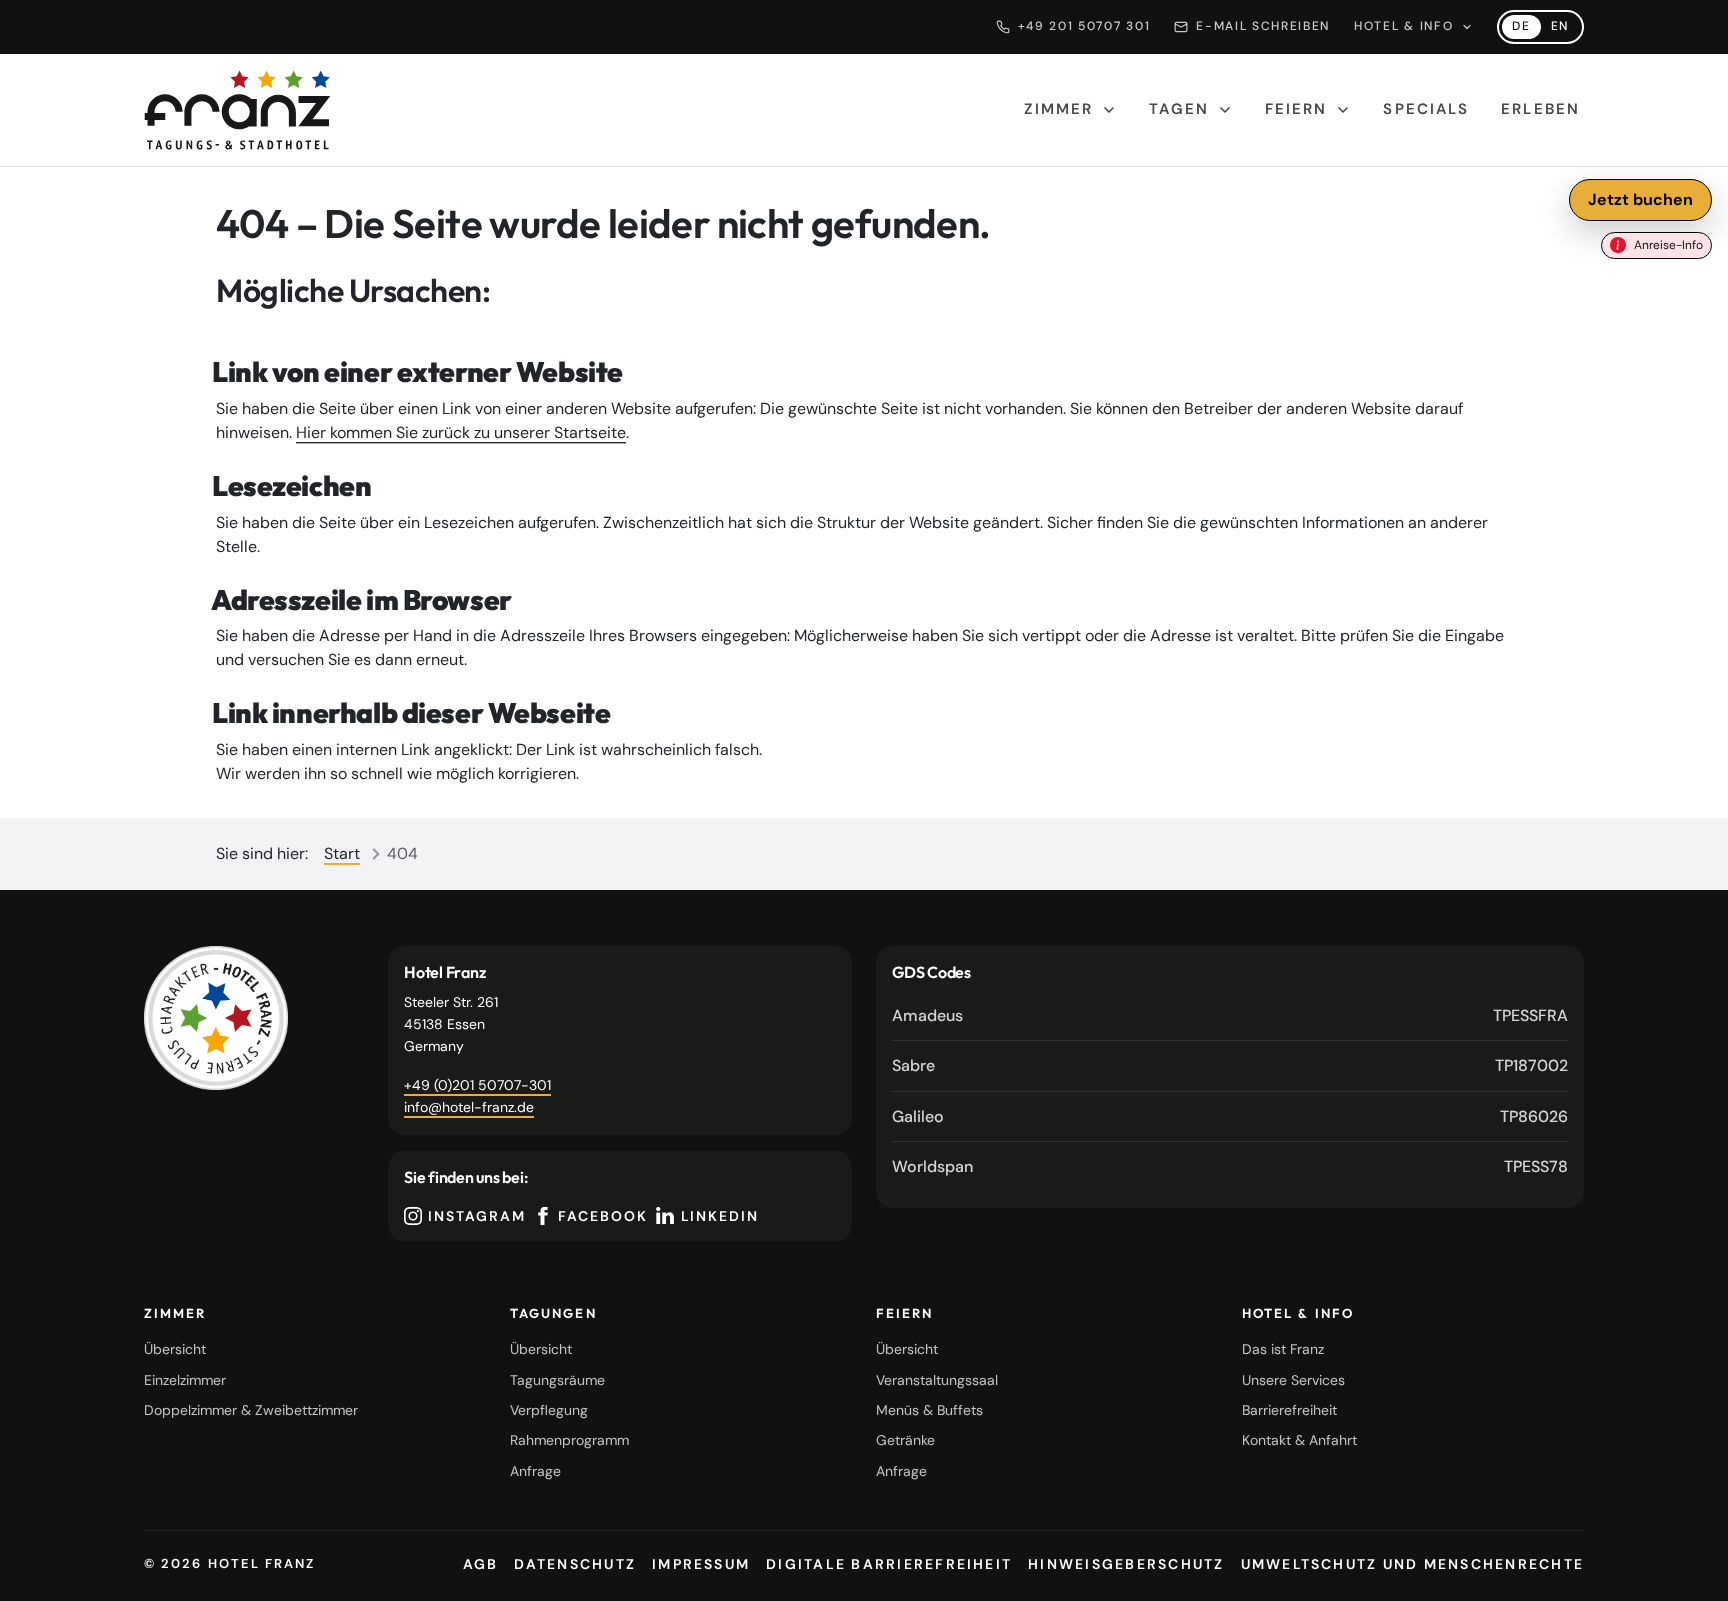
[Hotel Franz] (216, 1018)
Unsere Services (1293, 1380)
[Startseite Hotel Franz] (237, 110)
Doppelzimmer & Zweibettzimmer (251, 1410)
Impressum (701, 1564)
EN (1565, 28)
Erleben (1540, 109)
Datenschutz (575, 1564)
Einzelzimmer (185, 1380)
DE (1526, 28)
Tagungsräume (557, 1380)
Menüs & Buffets (929, 1410)
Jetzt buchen (1640, 199)
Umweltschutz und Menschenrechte (1412, 1564)
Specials (1426, 109)
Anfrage (535, 1471)
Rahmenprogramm (569, 1440)
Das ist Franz (1283, 1349)
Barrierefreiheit (1289, 1410)
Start (342, 853)
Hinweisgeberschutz (1126, 1564)
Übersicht (175, 1349)
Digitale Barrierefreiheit (889, 1564)
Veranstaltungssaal (937, 1380)
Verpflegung (549, 1410)
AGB (481, 1564)
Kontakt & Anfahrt (1299, 1440)
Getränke (905, 1440)
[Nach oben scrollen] (1688, 1569)
